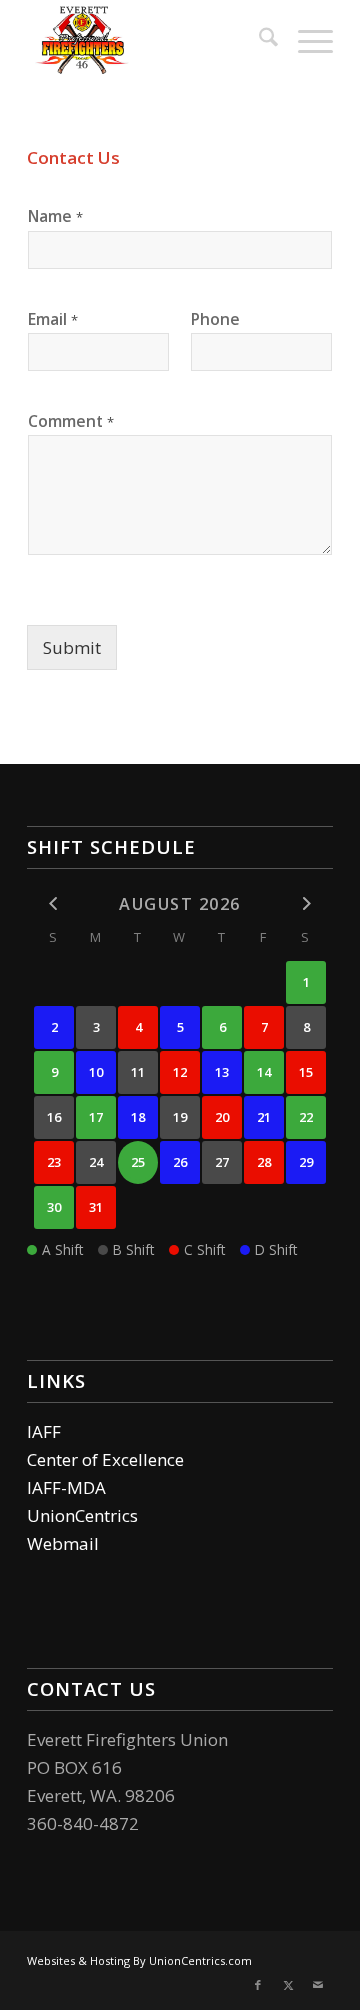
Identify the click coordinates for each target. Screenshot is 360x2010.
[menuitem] (258, 40)
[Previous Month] (54, 902)
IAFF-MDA (66, 1487)
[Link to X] (288, 1985)
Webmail (63, 1543)
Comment (71, 421)
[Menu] (305, 40)
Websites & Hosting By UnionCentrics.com (139, 1960)
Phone (215, 319)
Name (55, 216)
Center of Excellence (105, 1459)
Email (53, 319)
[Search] (258, 40)
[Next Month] (306, 902)
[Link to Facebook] (258, 1985)
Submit (72, 647)
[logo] (149, 40)
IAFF (44, 1431)
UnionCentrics (82, 1515)
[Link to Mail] (318, 1985)
